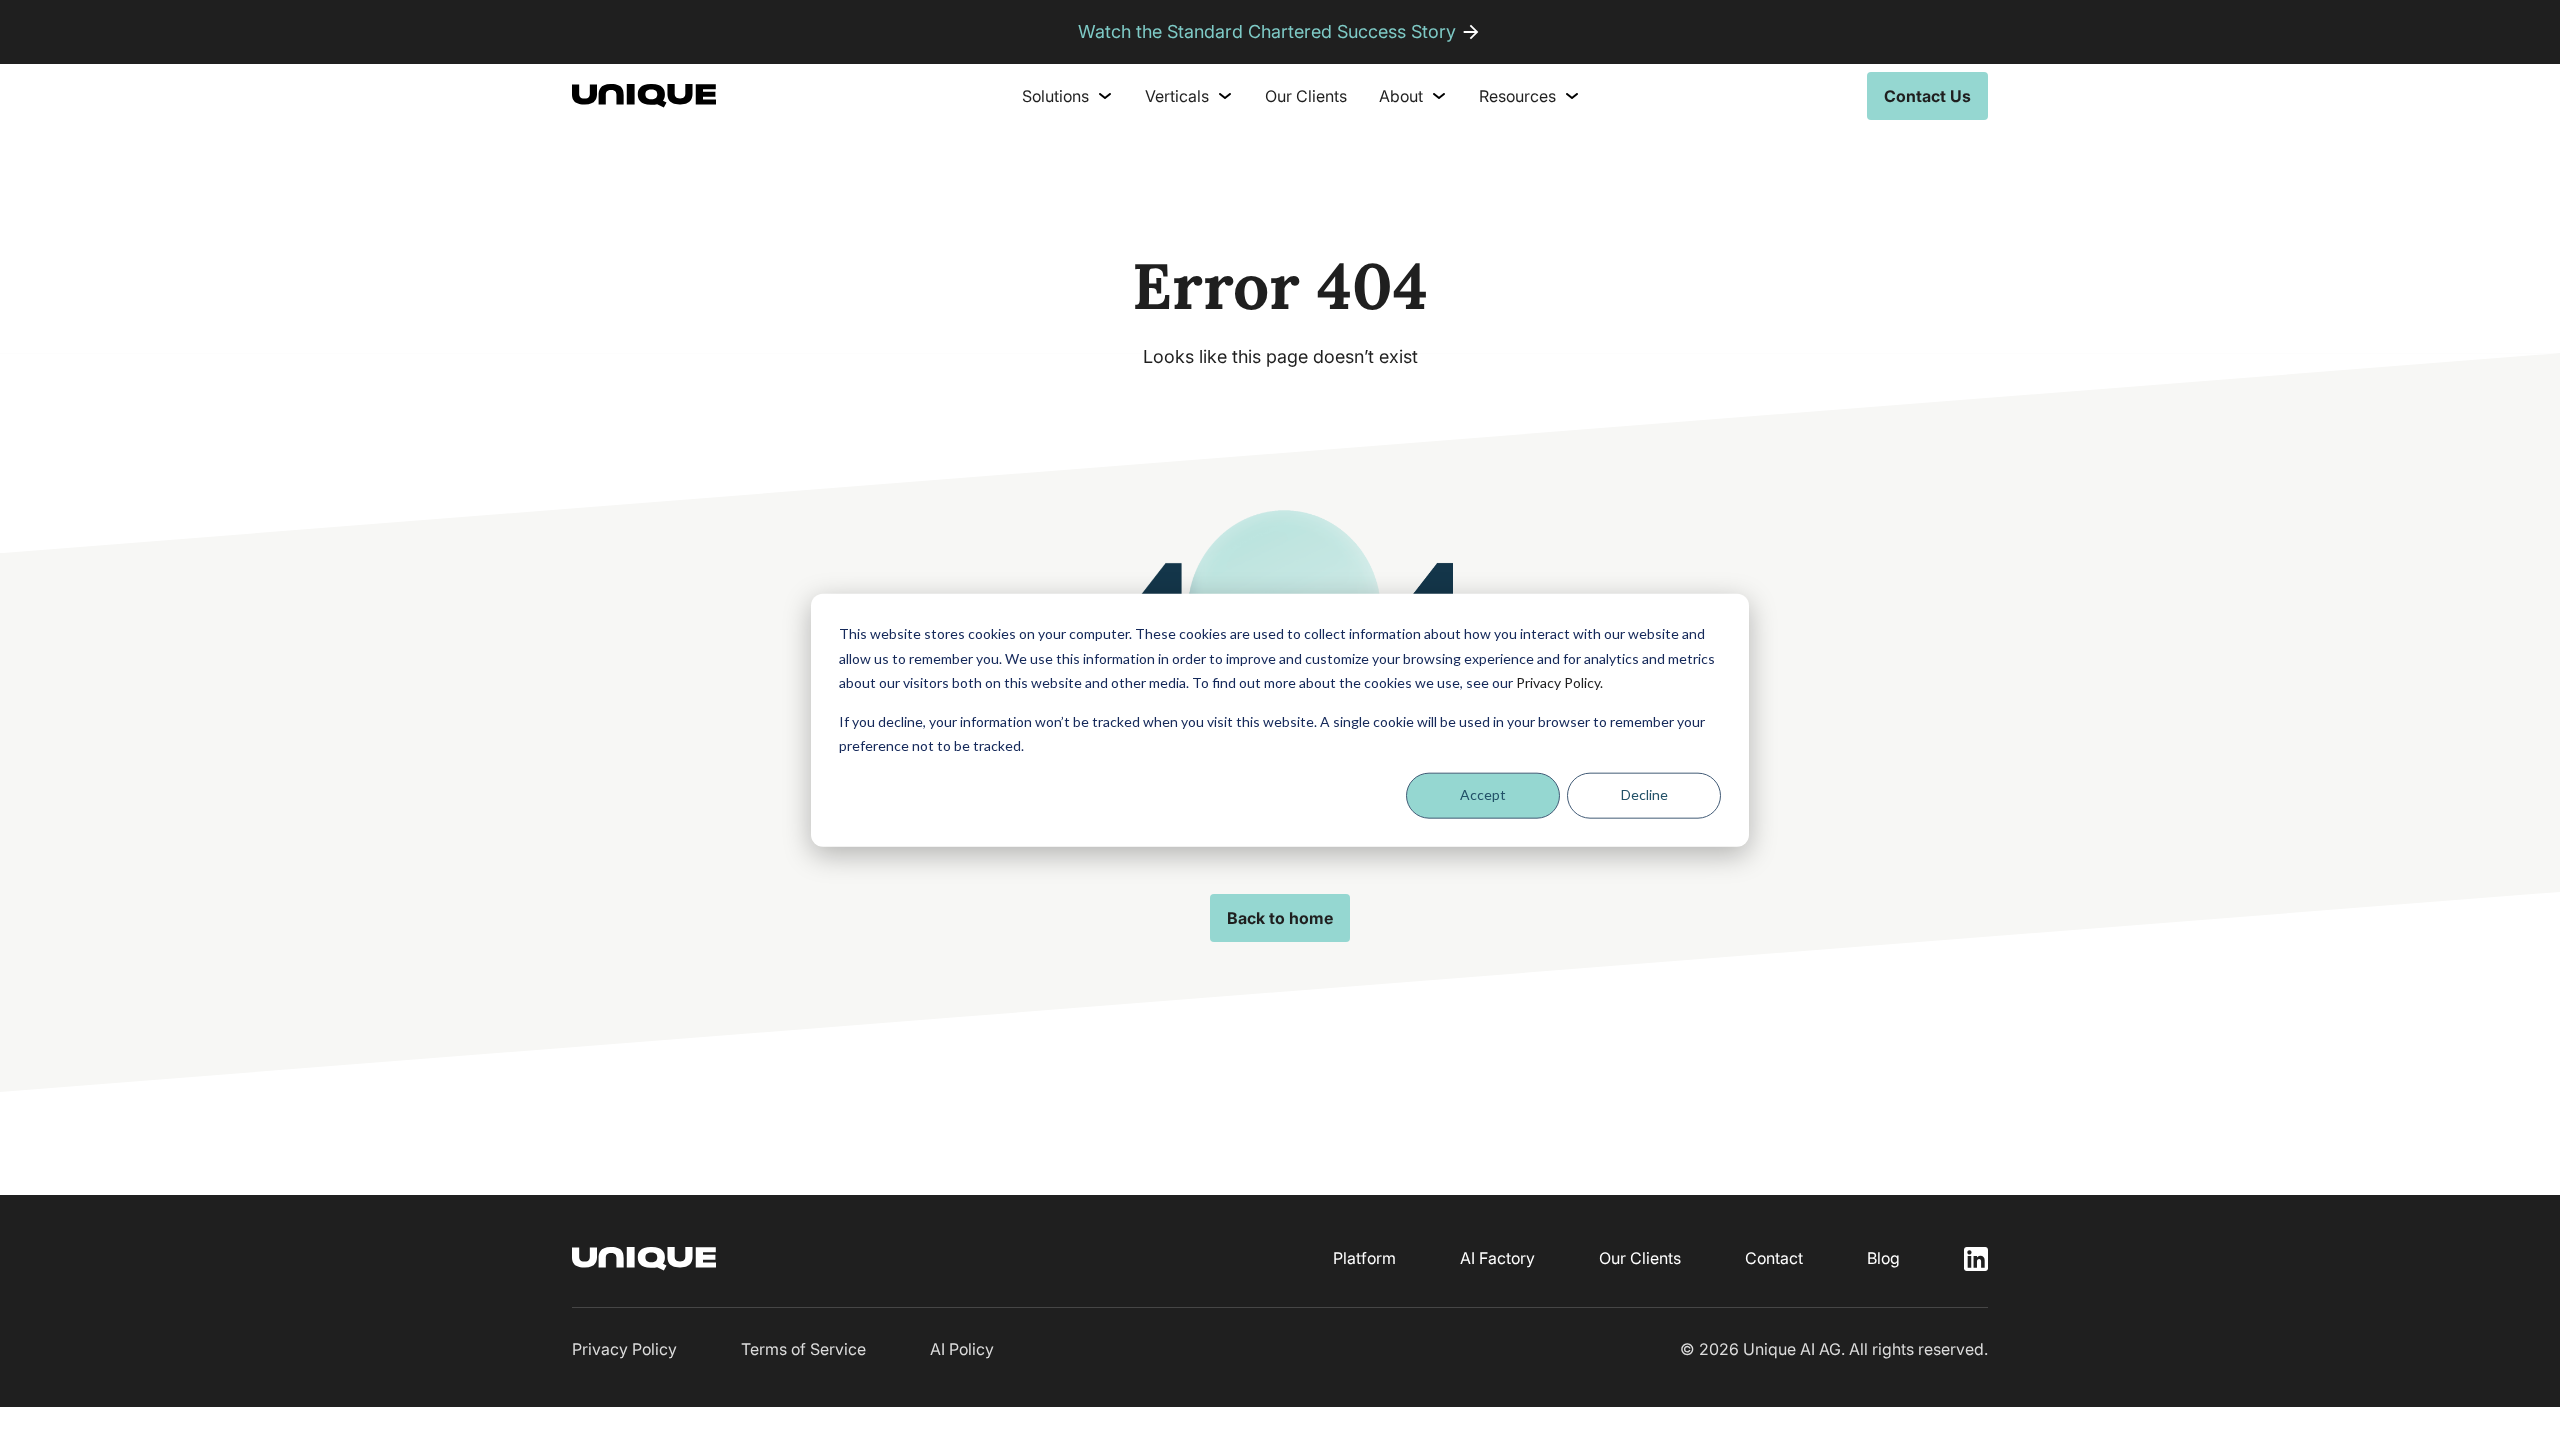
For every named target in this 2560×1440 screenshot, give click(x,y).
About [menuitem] (1401, 96)
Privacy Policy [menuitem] (624, 1349)
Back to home (1280, 918)
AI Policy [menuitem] (962, 1349)
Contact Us (1927, 96)
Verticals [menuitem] (1177, 96)
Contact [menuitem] (1774, 1258)
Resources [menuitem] (1517, 96)
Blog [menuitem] (1883, 1258)
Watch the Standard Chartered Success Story (1267, 31)
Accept (1483, 794)
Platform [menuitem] (1364, 1258)
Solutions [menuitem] (1055, 96)
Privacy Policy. (1559, 682)
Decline (1644, 794)
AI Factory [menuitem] (1497, 1258)
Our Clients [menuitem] (1306, 96)
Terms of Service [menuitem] (803, 1349)
